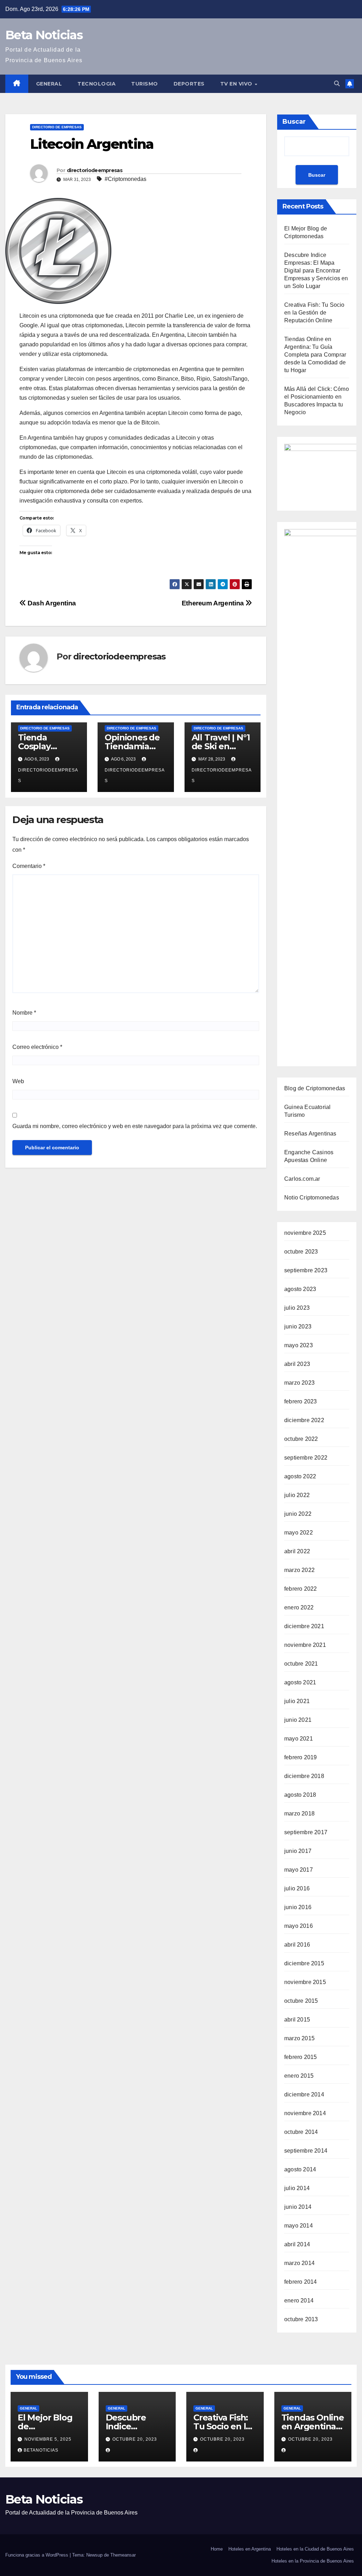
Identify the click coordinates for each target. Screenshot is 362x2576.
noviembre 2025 (305, 1233)
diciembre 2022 (304, 1420)
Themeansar (123, 2555)
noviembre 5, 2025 (48, 2439)
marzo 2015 (299, 2038)
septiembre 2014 (306, 2151)
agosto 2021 (300, 1682)
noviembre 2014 (305, 2113)
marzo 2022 (299, 1570)
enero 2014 (299, 2301)
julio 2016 (297, 1888)
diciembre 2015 (304, 1963)
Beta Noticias (44, 35)
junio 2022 (298, 1514)
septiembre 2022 (306, 1458)
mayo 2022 (299, 1533)
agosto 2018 (300, 1795)
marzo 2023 (299, 1383)
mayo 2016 (299, 1926)
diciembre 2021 (304, 1626)
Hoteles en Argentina (250, 2549)
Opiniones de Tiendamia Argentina (132, 746)
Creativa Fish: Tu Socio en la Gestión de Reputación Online (314, 313)
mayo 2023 (299, 1345)
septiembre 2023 (306, 1270)
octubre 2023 (301, 1252)
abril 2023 (297, 1364)
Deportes (189, 84)
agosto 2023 (300, 1289)
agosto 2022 (300, 1476)
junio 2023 (298, 1327)
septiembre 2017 (306, 1832)
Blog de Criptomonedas (315, 1088)
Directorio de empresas (57, 127)
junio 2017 (298, 1851)
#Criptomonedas (125, 179)
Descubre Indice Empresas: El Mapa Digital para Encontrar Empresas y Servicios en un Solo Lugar (316, 271)
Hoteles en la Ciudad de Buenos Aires (315, 2549)
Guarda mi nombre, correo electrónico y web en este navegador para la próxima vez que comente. (135, 1126)
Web (18, 1081)
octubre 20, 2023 (135, 2439)
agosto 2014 (300, 2169)
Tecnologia (97, 84)
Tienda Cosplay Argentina (39, 746)
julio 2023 (297, 1308)
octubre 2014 (301, 2132)
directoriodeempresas (95, 170)
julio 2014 (297, 2188)
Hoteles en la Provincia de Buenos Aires (313, 2561)
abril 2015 (297, 2020)
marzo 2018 (299, 1814)
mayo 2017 (299, 1870)
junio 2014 (298, 2207)
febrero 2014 (300, 2282)
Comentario (29, 866)
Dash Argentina (51, 603)
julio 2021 (297, 1701)
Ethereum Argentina (214, 603)
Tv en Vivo (237, 84)
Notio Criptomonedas (312, 1198)
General (49, 84)
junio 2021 (298, 1720)
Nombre (24, 1013)
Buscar (294, 122)
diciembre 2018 (304, 1776)
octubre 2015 (301, 2001)
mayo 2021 (299, 1739)
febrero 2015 (300, 2057)
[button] (337, 84)
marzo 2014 (299, 2263)
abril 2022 (297, 1551)
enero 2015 (299, 2076)
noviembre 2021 (305, 1645)
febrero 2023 (300, 1401)
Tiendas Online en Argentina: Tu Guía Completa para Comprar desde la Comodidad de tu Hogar (315, 355)
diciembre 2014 (304, 2094)
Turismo (145, 84)
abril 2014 (297, 2244)
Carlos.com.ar (302, 1179)
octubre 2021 (301, 1664)
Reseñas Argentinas (310, 1134)
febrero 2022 (300, 1589)
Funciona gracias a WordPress (37, 2555)
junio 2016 (298, 1907)
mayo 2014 (299, 2226)
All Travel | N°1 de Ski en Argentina (221, 746)
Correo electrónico (37, 1047)
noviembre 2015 (305, 1982)
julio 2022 (297, 1495)
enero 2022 (299, 1607)
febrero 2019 (300, 1757)
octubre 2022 (301, 1439)
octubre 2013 (301, 2319)
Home (217, 2549)
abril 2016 (297, 1945)
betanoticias (41, 2450)
